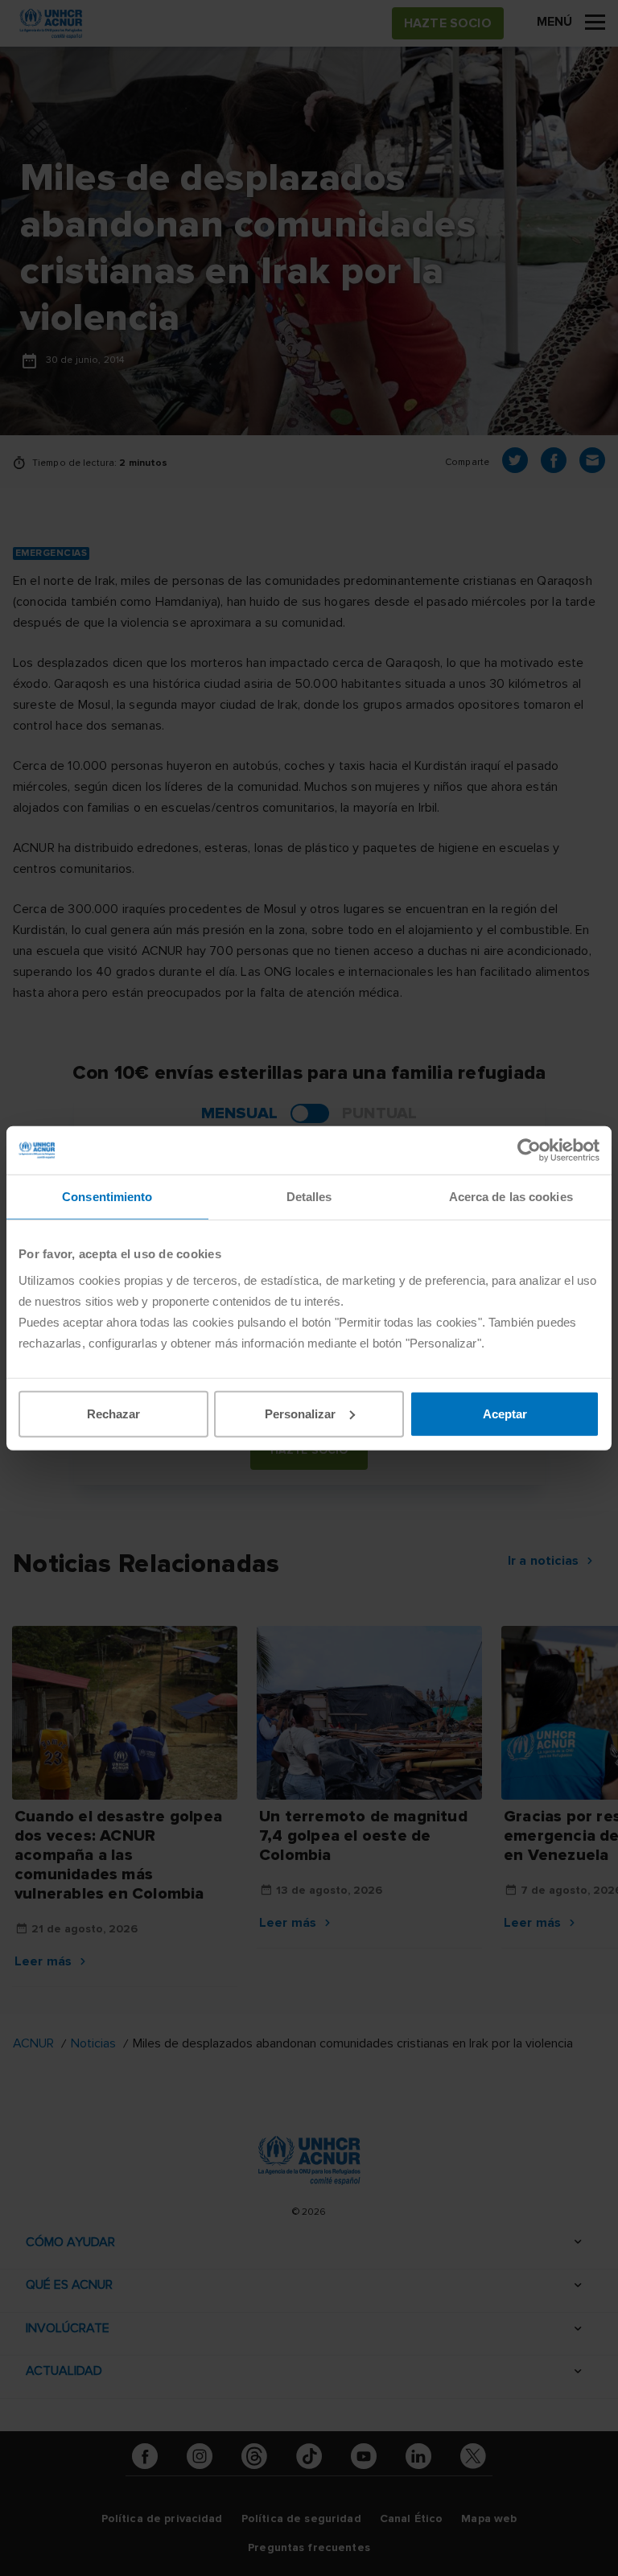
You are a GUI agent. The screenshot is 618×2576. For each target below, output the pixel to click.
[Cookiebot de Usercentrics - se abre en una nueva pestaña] (529, 1150)
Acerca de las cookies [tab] (511, 1197)
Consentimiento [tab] (107, 1197)
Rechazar (113, 1413)
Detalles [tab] (309, 1197)
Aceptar (505, 1413)
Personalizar (300, 1413)
